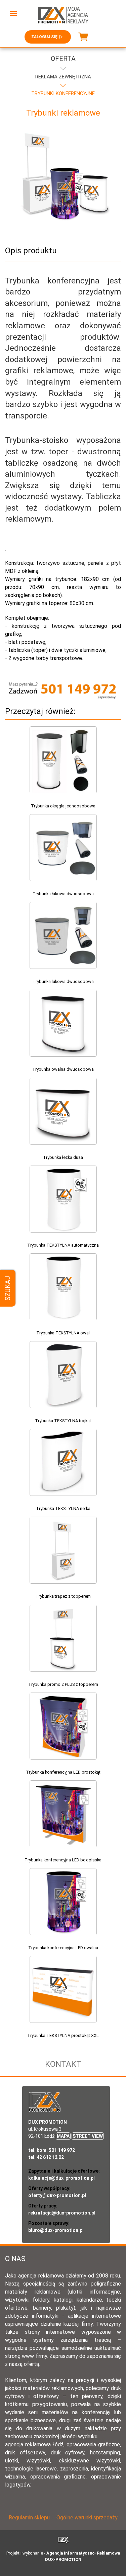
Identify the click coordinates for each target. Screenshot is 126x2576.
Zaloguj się (44, 37)
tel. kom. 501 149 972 (52, 2150)
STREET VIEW (88, 2136)
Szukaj (8, 1288)
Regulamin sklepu (29, 2518)
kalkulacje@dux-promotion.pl (61, 2178)
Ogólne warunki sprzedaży (87, 2518)
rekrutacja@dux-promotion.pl (62, 2213)
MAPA (63, 2136)
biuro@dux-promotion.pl (56, 2230)
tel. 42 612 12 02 (46, 2157)
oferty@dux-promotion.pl (57, 2195)
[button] (13, 13)
